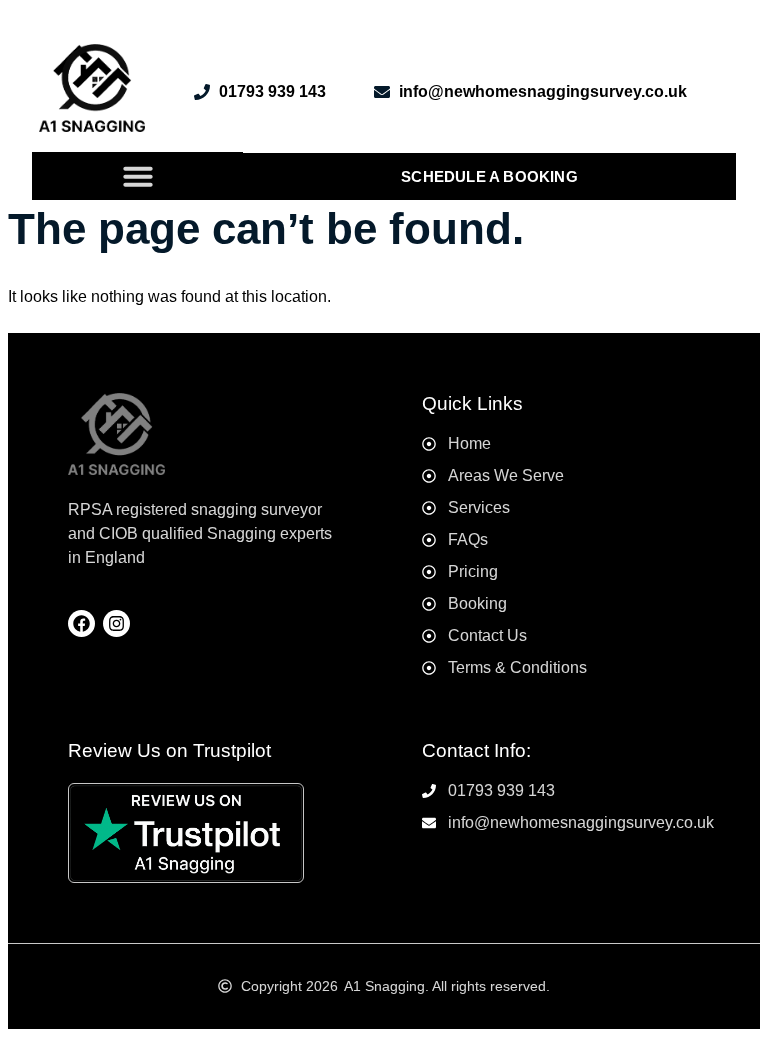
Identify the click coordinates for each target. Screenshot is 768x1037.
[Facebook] (81, 623)
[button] (138, 176)
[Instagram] (116, 623)
